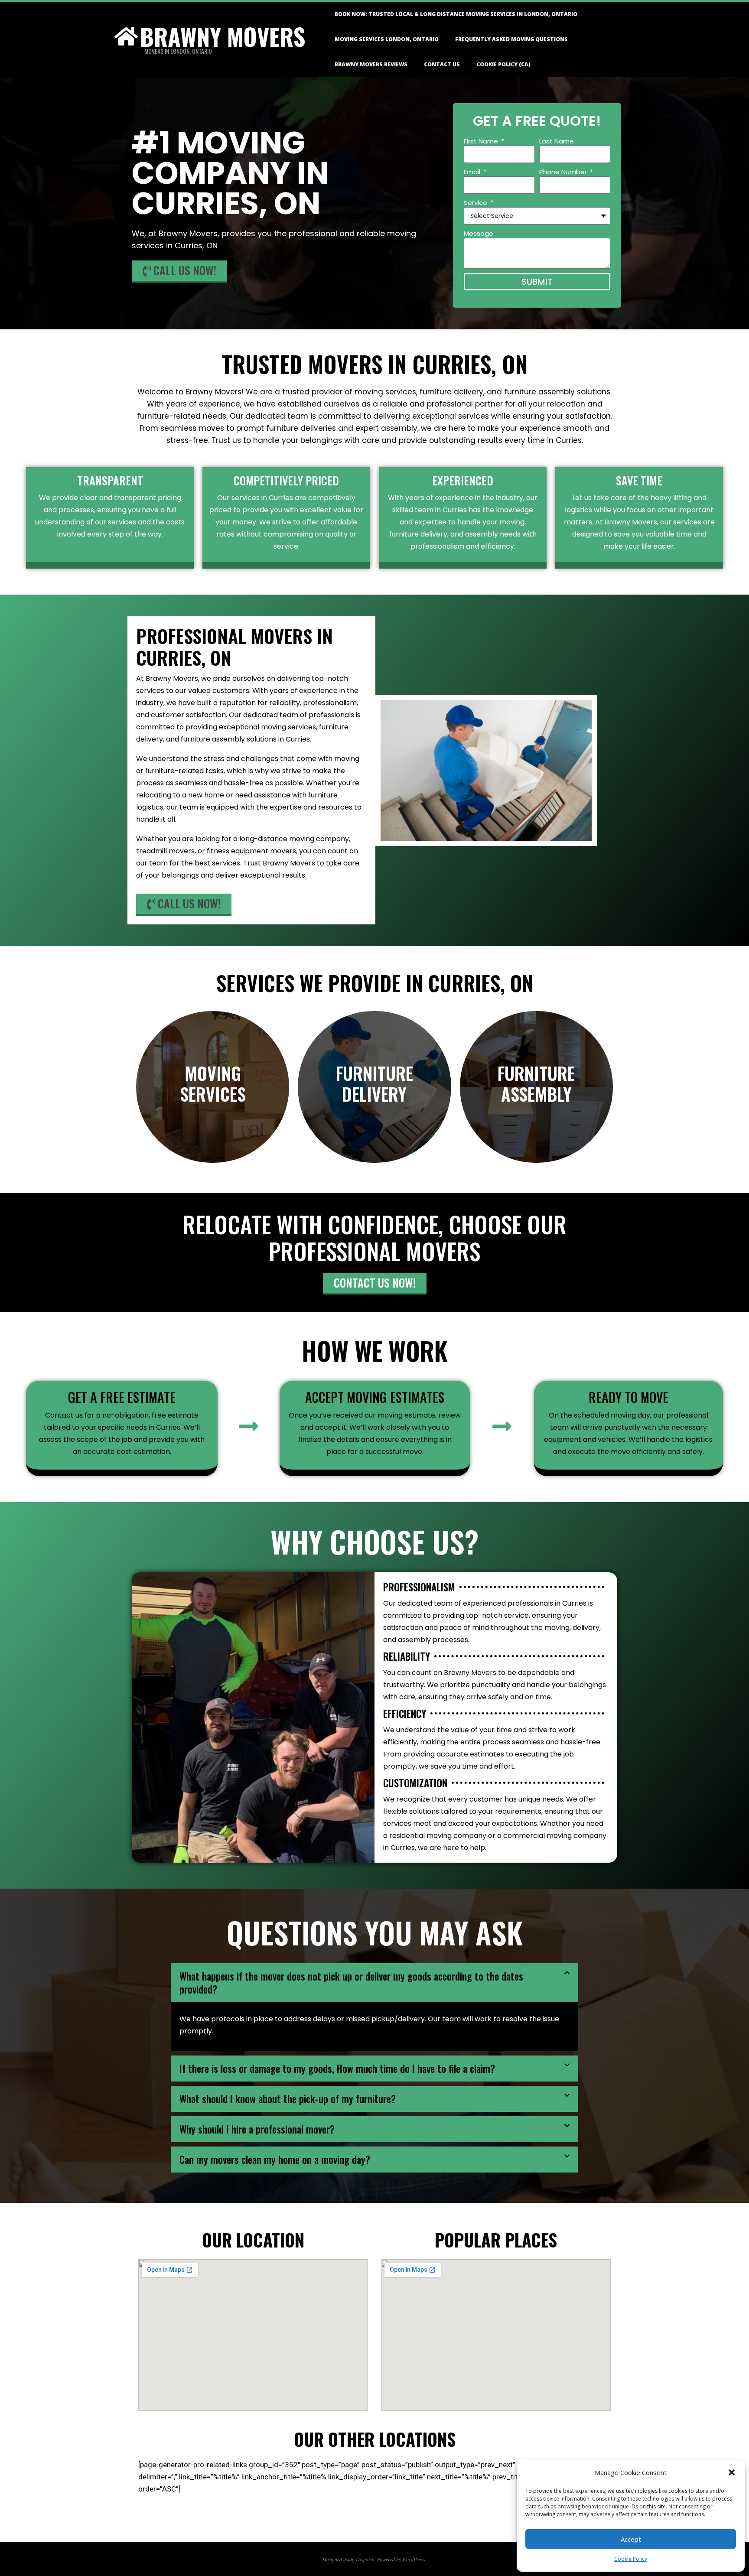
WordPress (414, 2559)
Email (473, 172)
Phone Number (564, 172)
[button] (732, 2472)
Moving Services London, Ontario (387, 39)
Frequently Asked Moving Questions (511, 39)
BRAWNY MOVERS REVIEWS (371, 64)
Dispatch (365, 2559)
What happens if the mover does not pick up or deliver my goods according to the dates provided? (351, 1983)
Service (476, 203)
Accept (631, 2539)
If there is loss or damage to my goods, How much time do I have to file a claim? (337, 2069)
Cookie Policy (631, 2559)
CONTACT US (442, 64)
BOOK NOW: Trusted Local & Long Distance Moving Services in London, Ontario (456, 14)
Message (479, 233)
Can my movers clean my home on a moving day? (275, 2160)
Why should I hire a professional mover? (257, 2129)
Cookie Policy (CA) (503, 64)
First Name (482, 141)
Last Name (557, 141)
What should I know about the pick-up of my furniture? (288, 2099)
